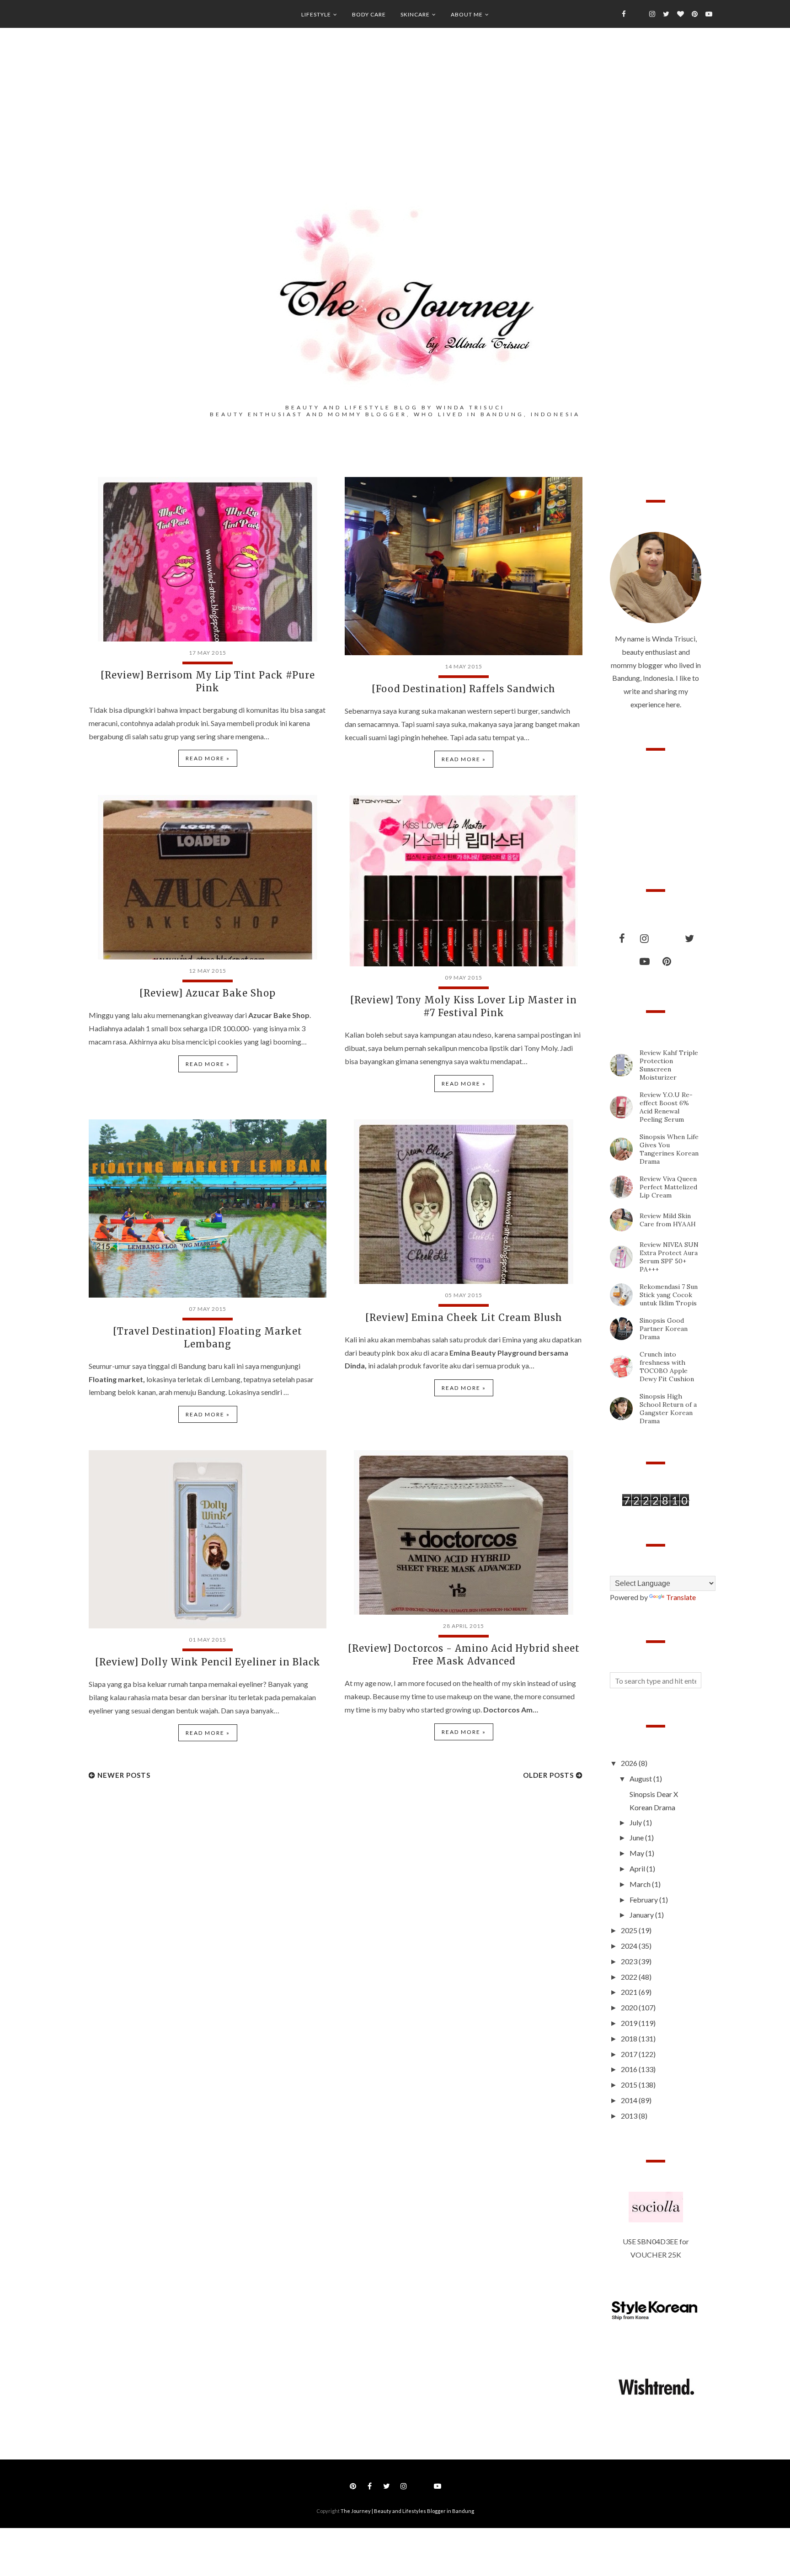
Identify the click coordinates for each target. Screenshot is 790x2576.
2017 (630, 2054)
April (638, 1868)
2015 (630, 2085)
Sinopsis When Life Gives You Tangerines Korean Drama (669, 1149)
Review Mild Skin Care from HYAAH (668, 1220)
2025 (630, 1930)
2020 (630, 2007)
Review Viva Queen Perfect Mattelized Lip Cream (668, 1187)
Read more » (208, 758)
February (644, 1900)
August (641, 1778)
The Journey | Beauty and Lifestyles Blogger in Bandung (407, 2511)
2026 (630, 1763)
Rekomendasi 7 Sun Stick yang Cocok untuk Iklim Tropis (669, 1295)
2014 (630, 2100)
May (638, 1853)
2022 (630, 1977)
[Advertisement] (395, 128)
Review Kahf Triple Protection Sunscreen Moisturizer (669, 1065)
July (636, 1822)
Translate (681, 1597)
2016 (630, 2069)
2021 (630, 1992)
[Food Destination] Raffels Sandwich (464, 689)
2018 (630, 2038)
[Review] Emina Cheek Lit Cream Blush (464, 1317)
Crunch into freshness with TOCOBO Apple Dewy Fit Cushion (667, 1367)
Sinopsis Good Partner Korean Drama (664, 1329)
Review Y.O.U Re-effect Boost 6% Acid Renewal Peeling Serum (666, 1107)
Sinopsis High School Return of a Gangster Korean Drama (668, 1409)
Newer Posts (124, 1775)
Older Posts (548, 1775)
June (637, 1837)
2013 (630, 2116)
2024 (630, 1946)
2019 (630, 2023)
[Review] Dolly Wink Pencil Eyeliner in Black (208, 1662)
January (642, 1915)
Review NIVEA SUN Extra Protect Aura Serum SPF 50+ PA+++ (669, 1257)
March (641, 1884)
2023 (630, 1961)
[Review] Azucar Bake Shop (208, 993)
